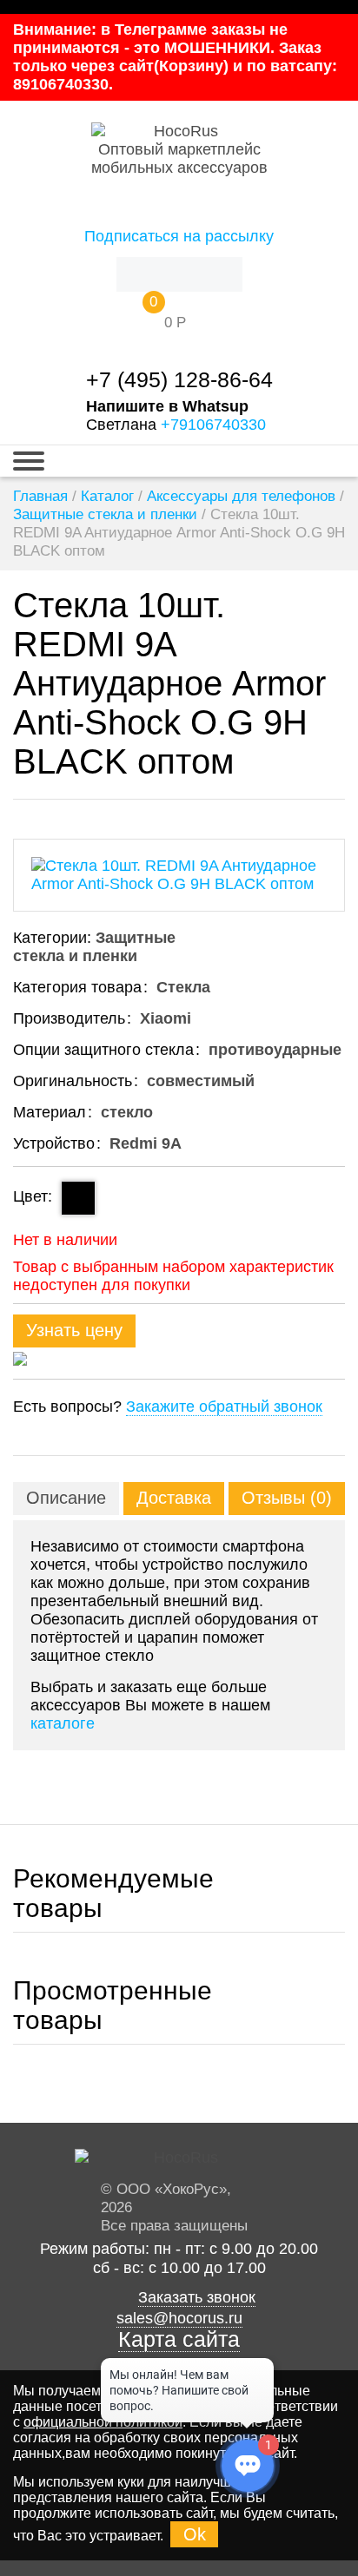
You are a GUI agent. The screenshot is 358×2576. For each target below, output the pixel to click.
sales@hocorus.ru (179, 2318)
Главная (40, 496)
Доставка (174, 1498)
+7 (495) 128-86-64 (179, 380)
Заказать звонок (197, 2297)
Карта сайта (179, 2339)
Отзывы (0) (287, 1498)
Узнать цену (74, 1330)
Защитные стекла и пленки (105, 514)
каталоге (63, 1723)
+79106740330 (213, 425)
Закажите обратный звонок (224, 1407)
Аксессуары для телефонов (241, 496)
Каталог (107, 496)
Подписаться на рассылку (179, 236)
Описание (66, 1498)
